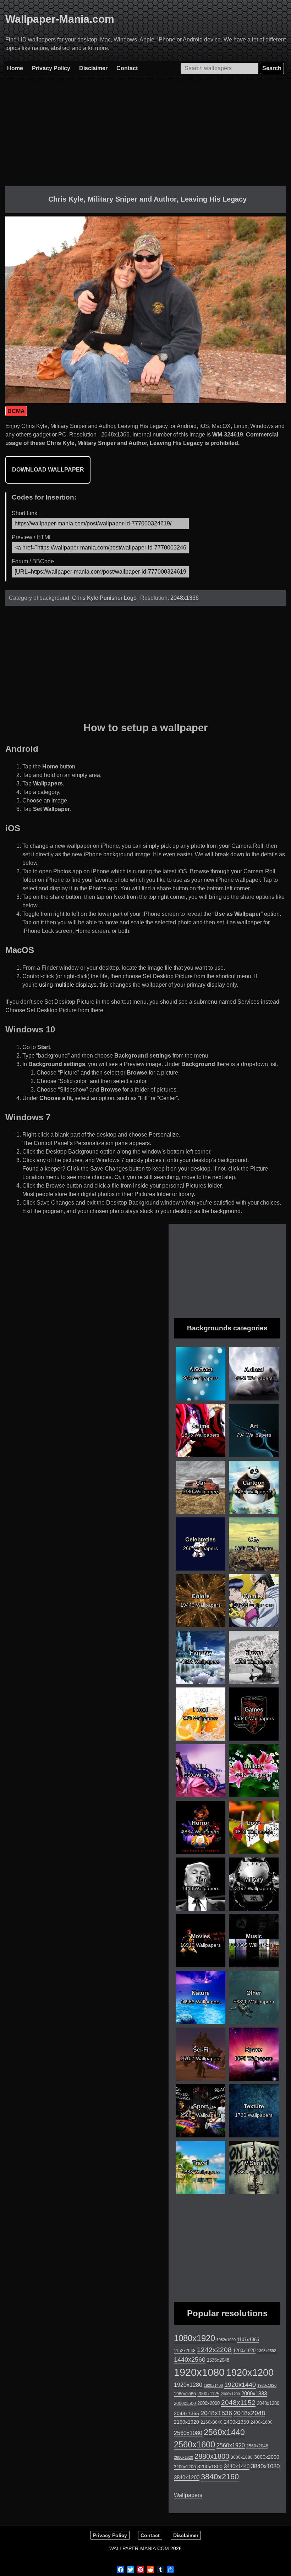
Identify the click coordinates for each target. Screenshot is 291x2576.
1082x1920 (226, 2340)
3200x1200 (185, 2467)
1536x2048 (218, 2360)
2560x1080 (188, 2433)
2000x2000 (208, 2403)
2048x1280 (268, 2403)
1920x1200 (250, 2373)
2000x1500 (185, 2403)
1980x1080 (185, 2394)
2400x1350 (237, 2422)
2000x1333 (254, 2393)
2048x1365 (186, 2413)
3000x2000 (267, 2457)
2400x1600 (262, 2422)
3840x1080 (265, 2466)
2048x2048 (249, 2413)
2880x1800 (212, 2456)
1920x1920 (267, 2385)
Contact (127, 68)
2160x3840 (212, 2422)
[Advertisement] (145, 136)
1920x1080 (199, 2372)
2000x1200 (230, 2394)
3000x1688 (242, 2457)
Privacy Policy (51, 68)
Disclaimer (93, 68)
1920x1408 (213, 2385)
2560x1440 (224, 2432)
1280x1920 (244, 2350)
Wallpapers (188, 2495)
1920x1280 (188, 2385)
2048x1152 (238, 2403)
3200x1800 (210, 2467)
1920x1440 (240, 2385)
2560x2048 (257, 2446)
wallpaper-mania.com (139, 2548)
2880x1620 (183, 2457)
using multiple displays (68, 985)
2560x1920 (231, 2445)
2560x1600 (194, 2445)
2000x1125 (208, 2394)
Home (15, 68)
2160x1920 (186, 2422)
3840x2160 (220, 2477)
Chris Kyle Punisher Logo (104, 598)
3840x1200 (187, 2478)
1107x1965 (248, 2340)
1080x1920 (194, 2338)
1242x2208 (214, 2350)
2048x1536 (216, 2413)
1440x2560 (190, 2360)
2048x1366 (185, 598)
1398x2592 (267, 2351)
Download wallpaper (48, 470)
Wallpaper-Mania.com (60, 19)
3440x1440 (237, 2467)
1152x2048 (185, 2351)
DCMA (16, 411)
